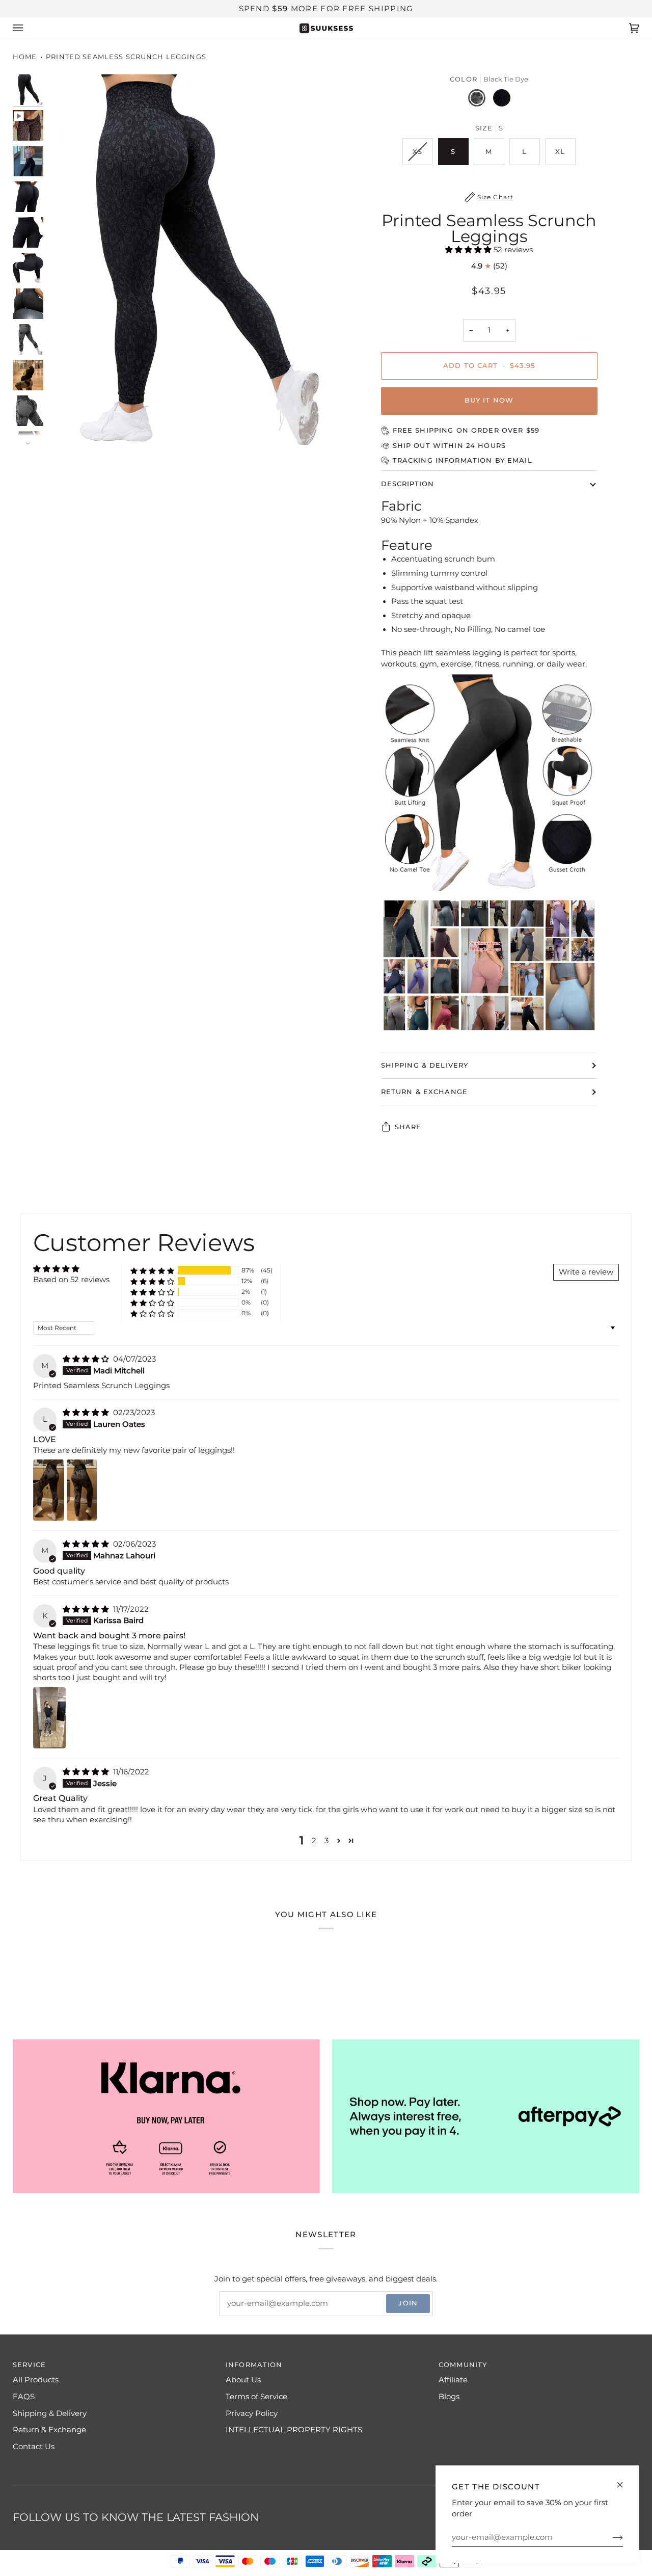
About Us (243, 2380)
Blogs (449, 2397)
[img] (87, 1359)
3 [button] (327, 1841)
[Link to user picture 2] (82, 1490)
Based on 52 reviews (71, 1280)
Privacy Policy (252, 2413)
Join (408, 2303)
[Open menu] (28, 28)
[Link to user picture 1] (49, 1490)
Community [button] (463, 2365)
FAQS (24, 2397)
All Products (36, 2380)
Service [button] (29, 2365)
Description (408, 484)
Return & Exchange (425, 1092)
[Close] (624, 2480)
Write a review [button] (586, 1272)
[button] (469, 250)
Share (408, 1127)
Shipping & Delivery (425, 1065)
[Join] (609, 2537)
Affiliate (453, 2380)
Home (25, 57)
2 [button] (314, 1841)
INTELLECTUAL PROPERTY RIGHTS (294, 2430)
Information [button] (254, 2365)
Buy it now (489, 400)
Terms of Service (256, 2397)
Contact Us (34, 2447)
